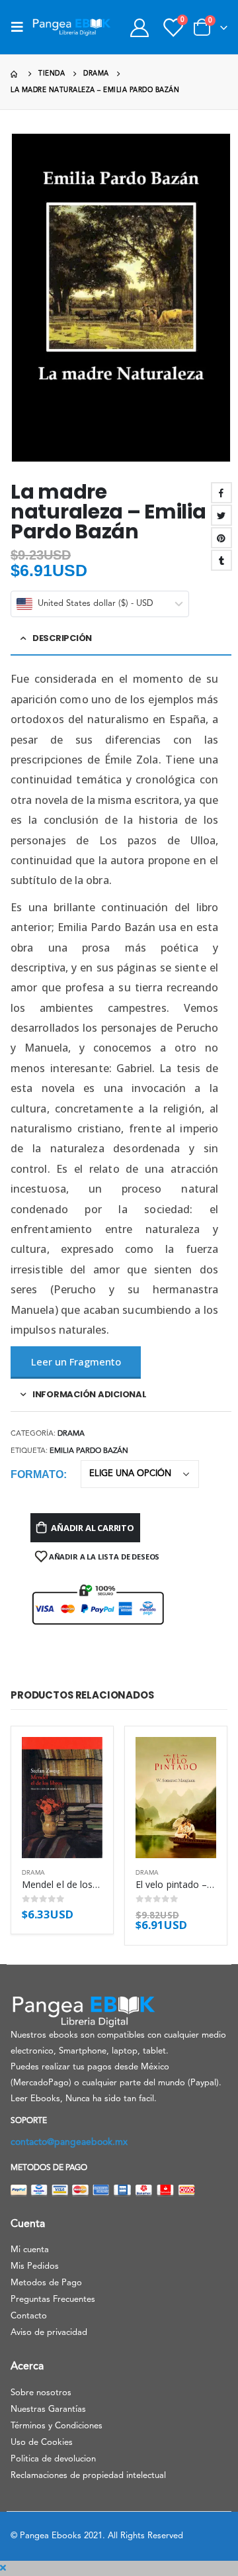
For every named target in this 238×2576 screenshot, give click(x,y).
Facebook (221, 493)
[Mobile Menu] (21, 27)
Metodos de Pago (46, 2283)
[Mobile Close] (3, 2568)
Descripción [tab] (62, 638)
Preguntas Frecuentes (53, 2300)
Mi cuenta (30, 2250)
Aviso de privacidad (49, 2333)
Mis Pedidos (35, 2266)
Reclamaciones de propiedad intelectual (88, 2476)
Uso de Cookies (42, 2443)
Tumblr (221, 560)
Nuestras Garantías (48, 2409)
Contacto (29, 2316)
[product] (62, 1798)
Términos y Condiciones (57, 2426)
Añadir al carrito (93, 1528)
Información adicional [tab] (90, 1394)
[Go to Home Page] (15, 74)
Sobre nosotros (41, 2393)
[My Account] (139, 27)
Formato (37, 1474)
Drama (71, 1434)
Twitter (221, 515)
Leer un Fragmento (76, 1362)
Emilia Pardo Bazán (89, 1451)
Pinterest (221, 538)
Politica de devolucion (53, 2459)
